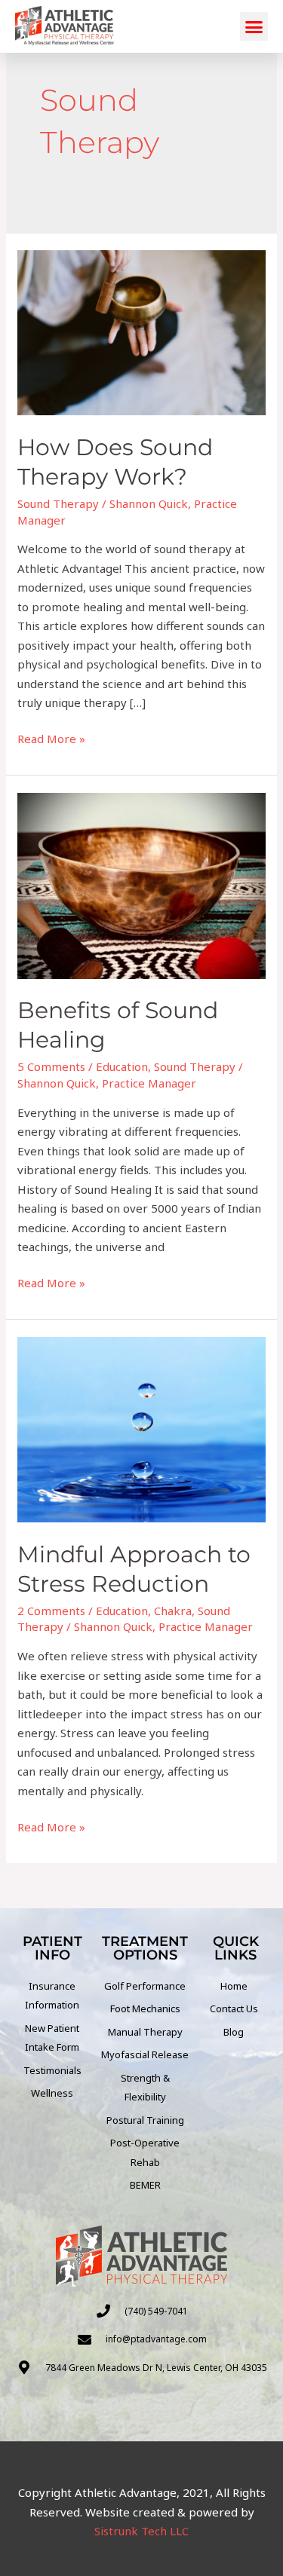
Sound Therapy (58, 503)
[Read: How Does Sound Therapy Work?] (141, 332)
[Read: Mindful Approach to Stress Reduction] (141, 1428)
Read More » (51, 738)
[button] (254, 26)
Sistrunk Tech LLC (141, 2531)
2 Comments (51, 1611)
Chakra (173, 1611)
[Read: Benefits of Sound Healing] (141, 884)
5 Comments (51, 1066)
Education (122, 1066)
